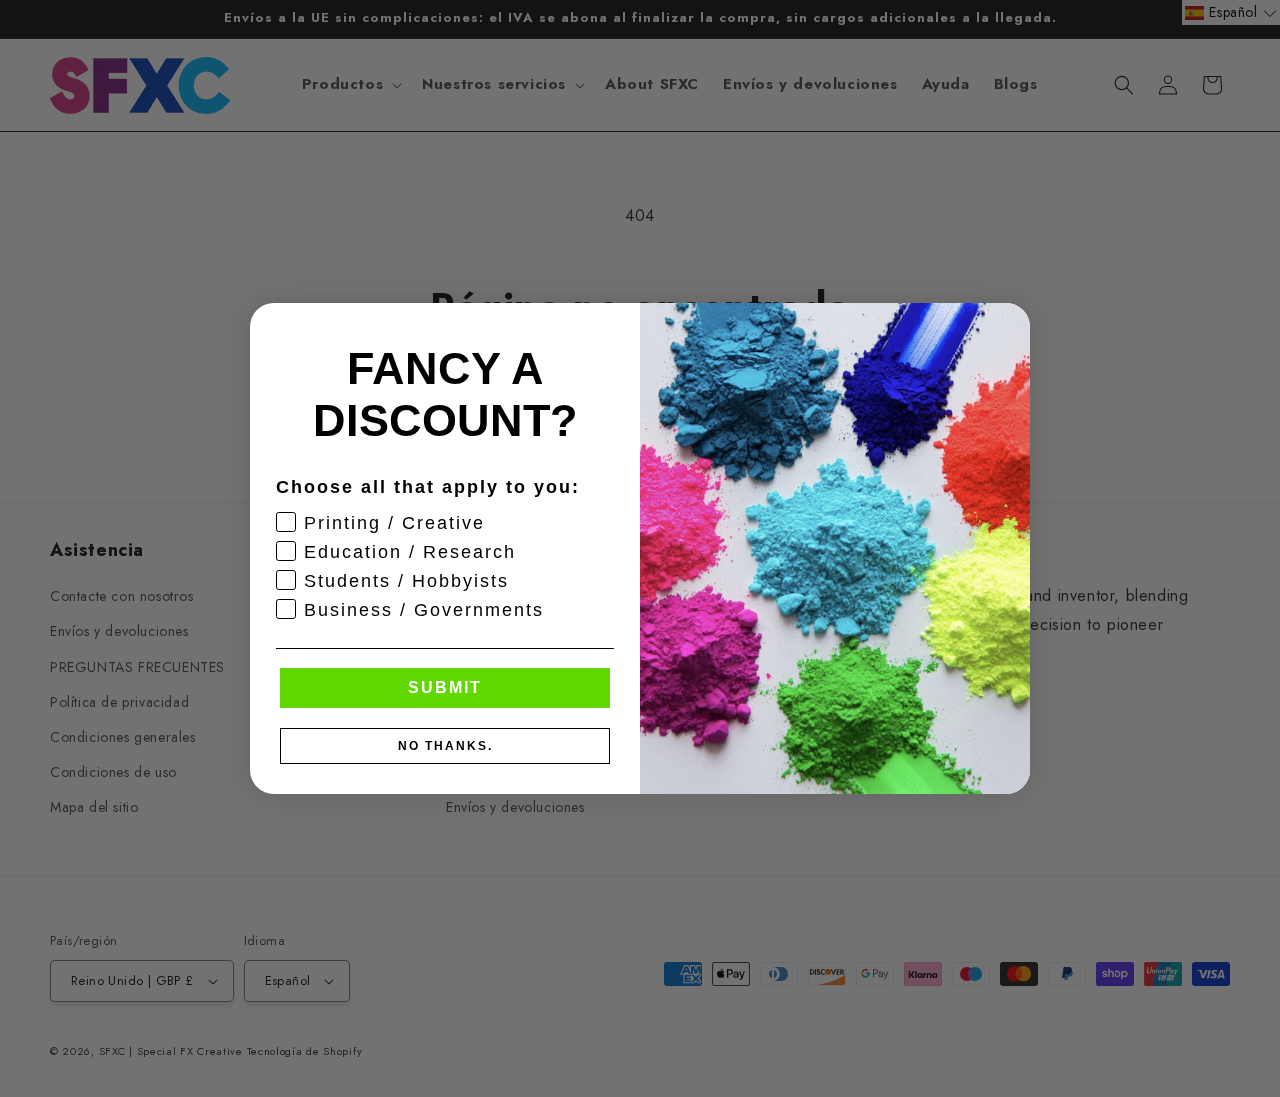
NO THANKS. (445, 746)
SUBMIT (445, 687)
